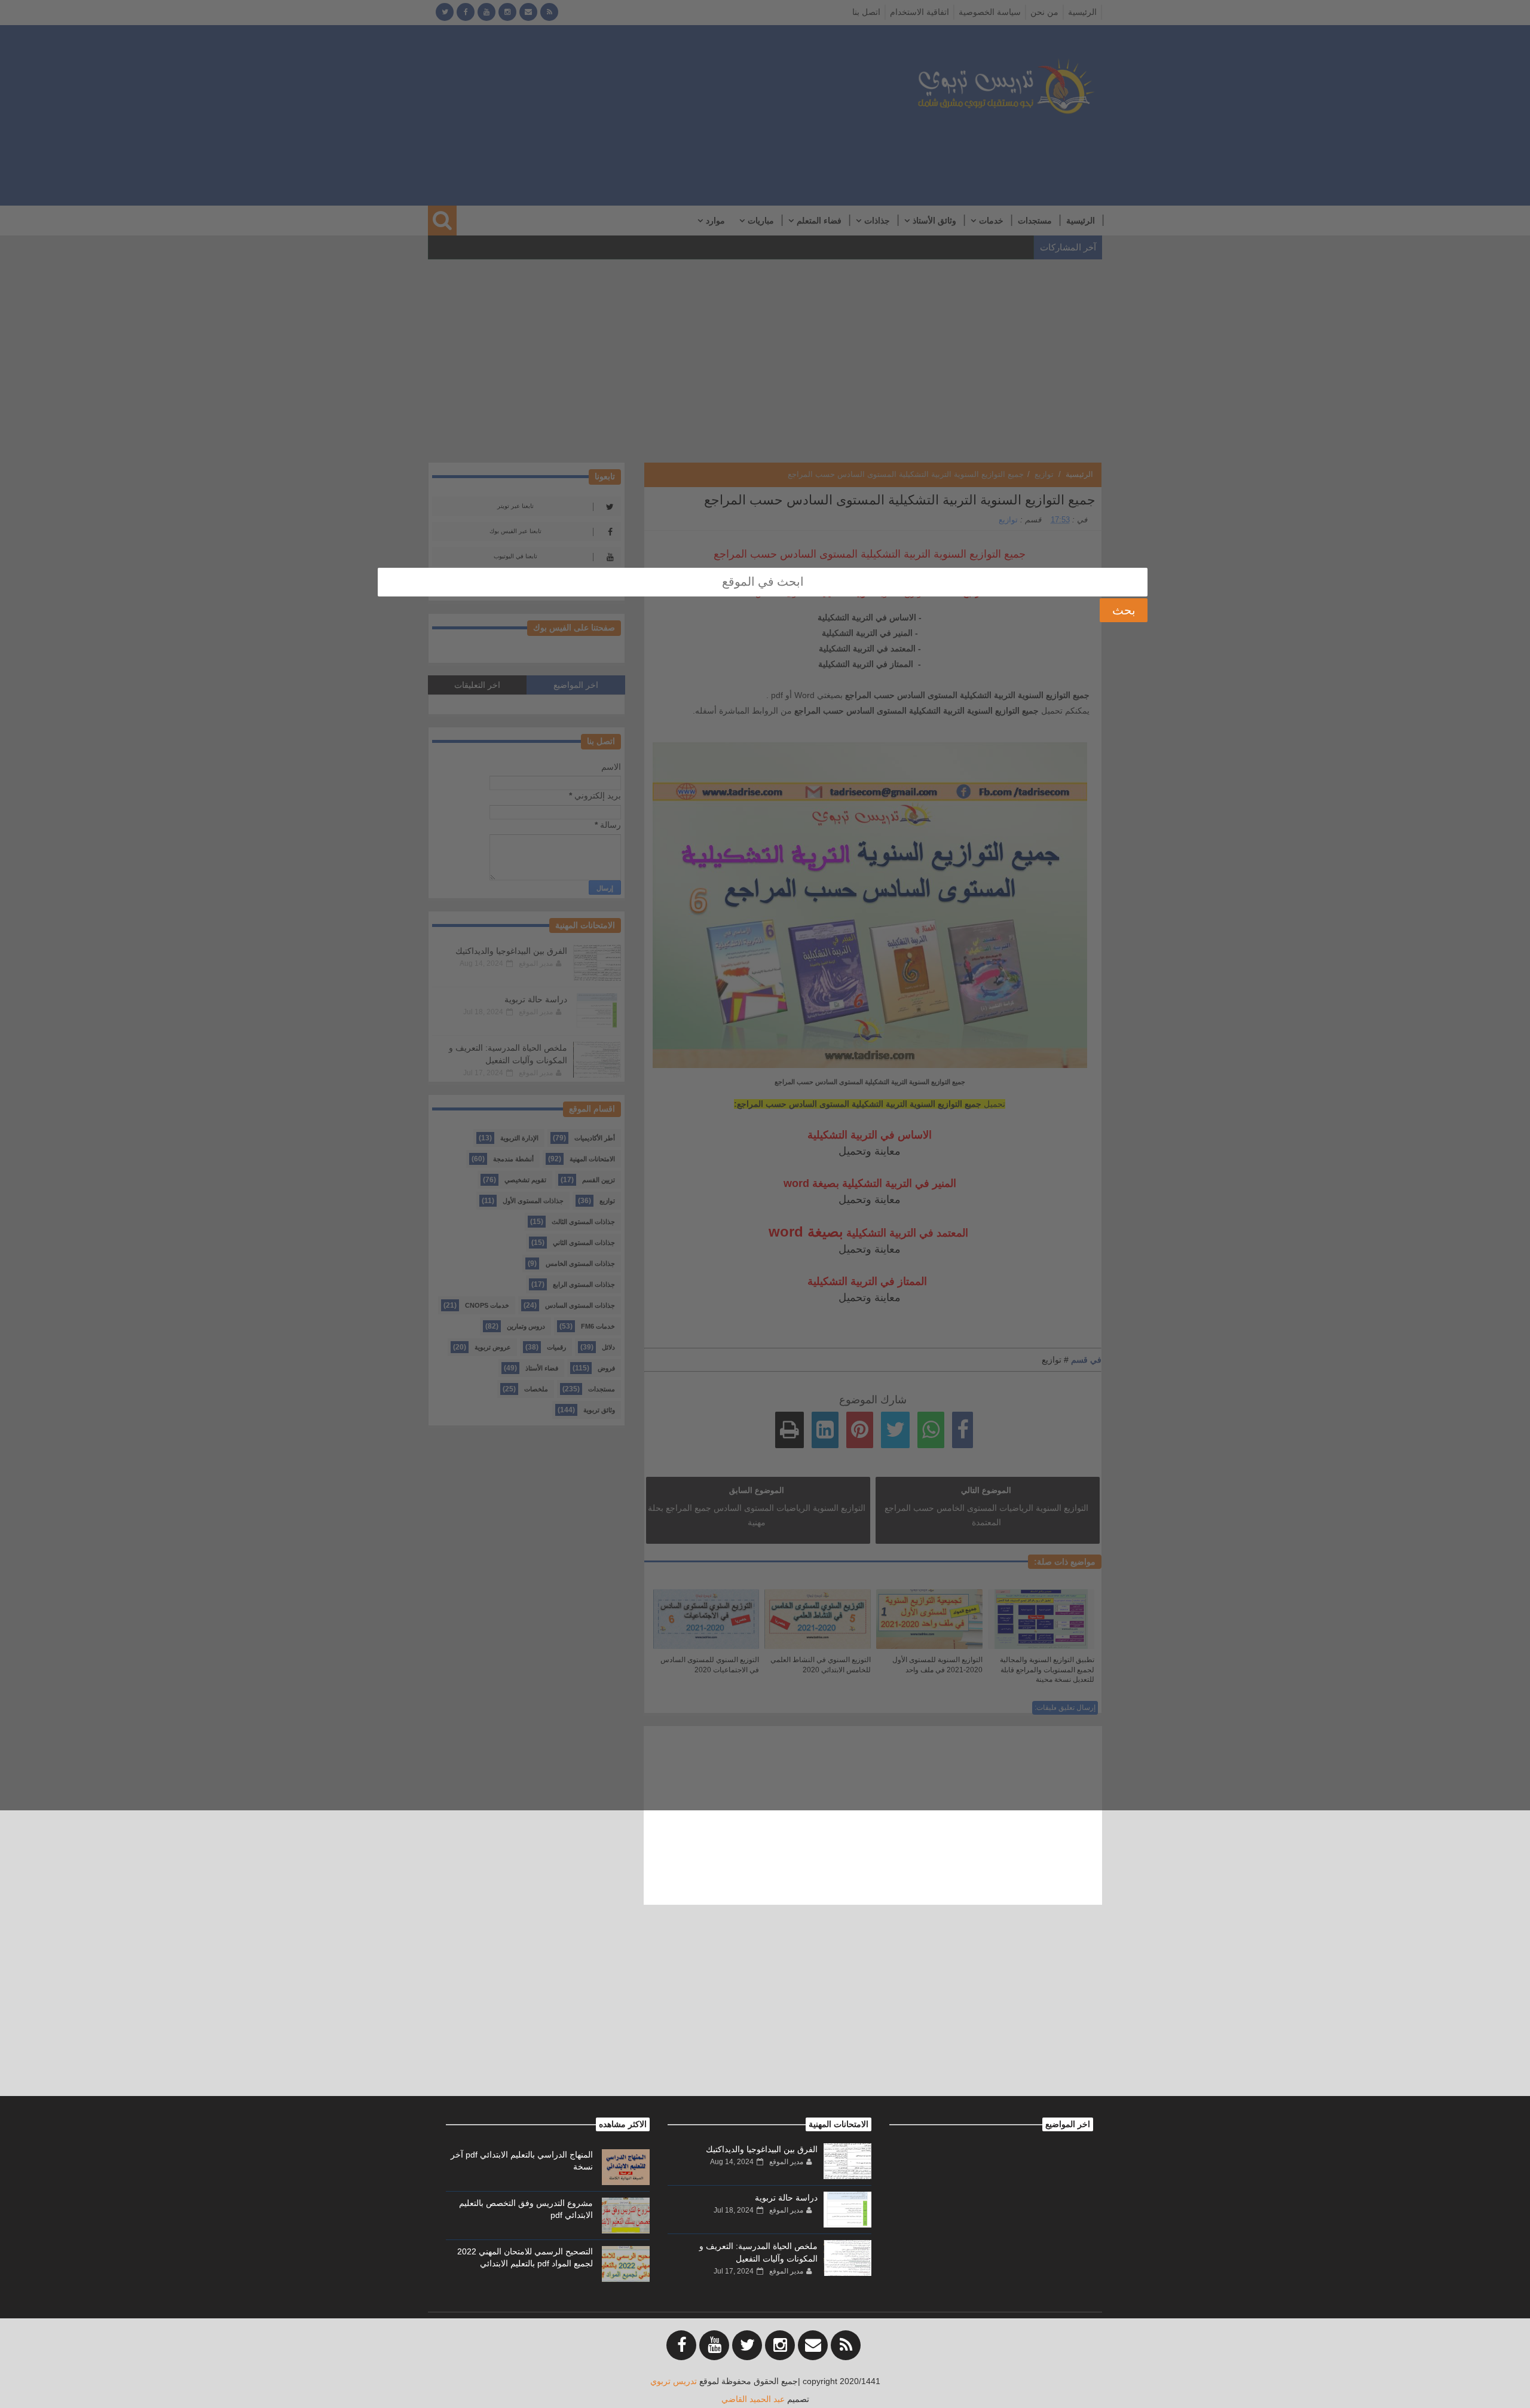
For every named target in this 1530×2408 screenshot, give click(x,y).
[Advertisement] (765, 2012)
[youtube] (714, 2345)
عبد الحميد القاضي (753, 2399)
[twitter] (747, 2345)
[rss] (846, 2345)
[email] (813, 2345)
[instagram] (780, 2345)
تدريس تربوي (674, 2381)
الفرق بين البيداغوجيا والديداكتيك (762, 2149)
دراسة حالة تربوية (786, 2198)
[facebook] (681, 2345)
